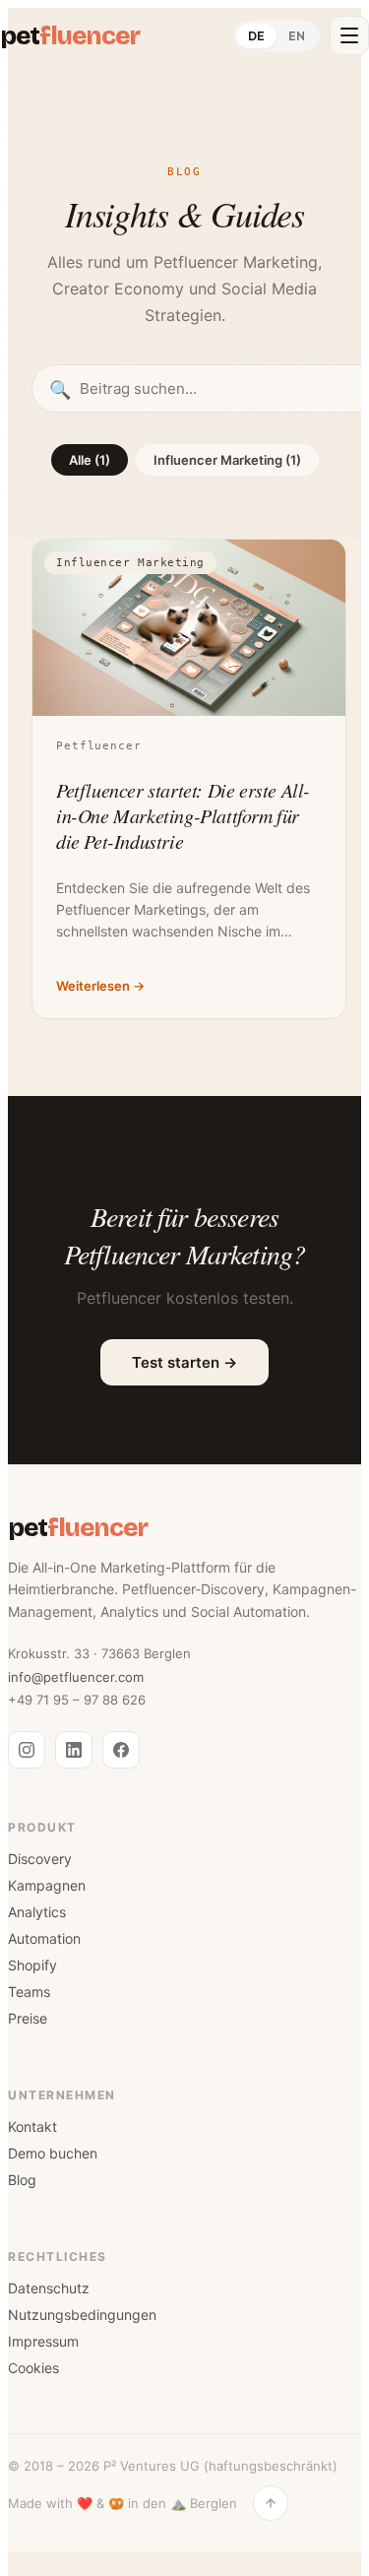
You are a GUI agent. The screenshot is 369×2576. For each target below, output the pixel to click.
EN (297, 36)
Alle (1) (90, 460)
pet (70, 36)
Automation (44, 1938)
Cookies (33, 2368)
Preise (28, 2018)
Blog (22, 2180)
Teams (29, 1992)
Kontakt (32, 2126)
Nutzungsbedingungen (82, 2315)
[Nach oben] (271, 2503)
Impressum (43, 2341)
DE (256, 36)
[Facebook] (121, 1750)
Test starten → (184, 1362)
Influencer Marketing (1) (227, 460)
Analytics (37, 1912)
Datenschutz (49, 2288)
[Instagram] (27, 1750)
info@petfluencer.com (76, 1677)
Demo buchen (53, 2153)
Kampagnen (47, 1885)
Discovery (40, 1859)
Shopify (32, 1965)
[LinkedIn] (74, 1750)
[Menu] (349, 35)
